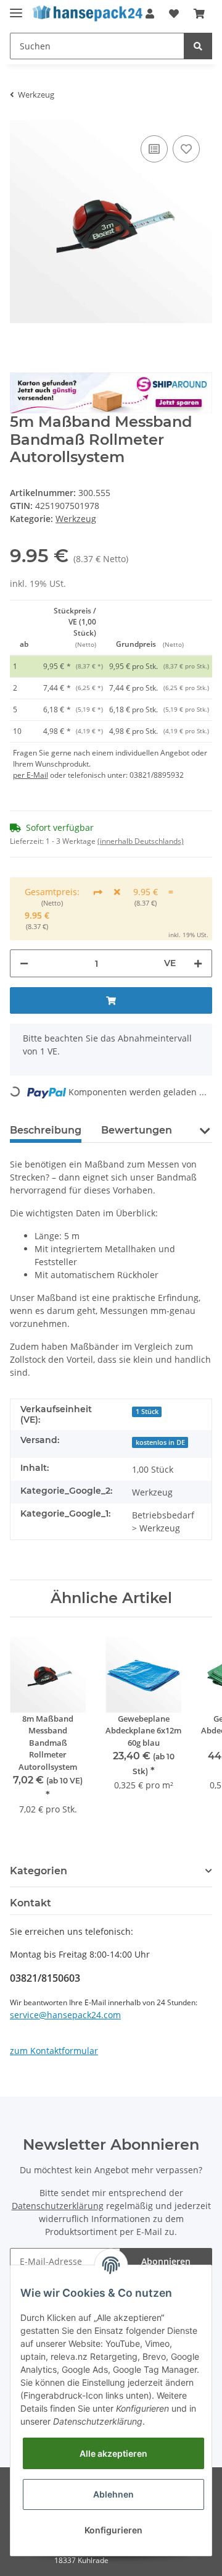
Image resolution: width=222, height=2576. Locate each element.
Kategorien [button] (39, 1871)
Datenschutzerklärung (58, 2206)
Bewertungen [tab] (137, 1130)
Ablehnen (113, 2494)
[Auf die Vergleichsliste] (154, 149)
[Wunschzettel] (174, 14)
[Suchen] (198, 46)
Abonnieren (166, 2261)
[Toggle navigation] (16, 8)
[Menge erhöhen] (198, 963)
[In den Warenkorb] (111, 1000)
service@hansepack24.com (65, 2015)
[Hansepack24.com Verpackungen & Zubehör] (90, 14)
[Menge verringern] (24, 963)
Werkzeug (76, 519)
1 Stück (147, 1412)
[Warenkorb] (199, 14)
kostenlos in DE (160, 1442)
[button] (204, 1138)
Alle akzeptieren (113, 2453)
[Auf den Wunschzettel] (186, 149)
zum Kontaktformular (54, 2051)
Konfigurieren (113, 2530)
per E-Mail (31, 775)
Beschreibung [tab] (46, 1130)
